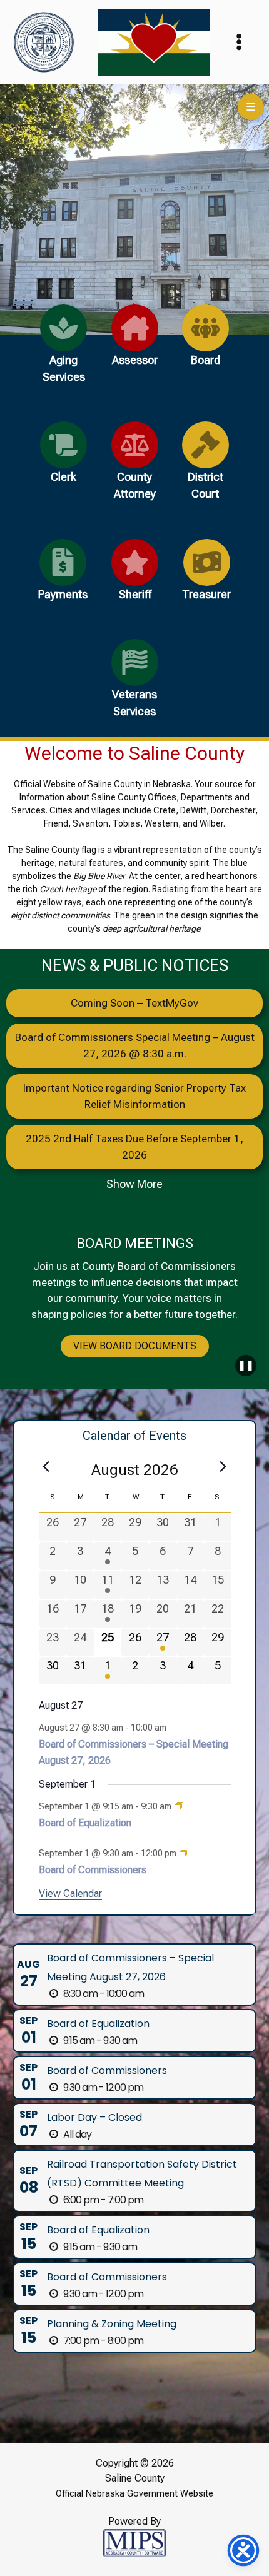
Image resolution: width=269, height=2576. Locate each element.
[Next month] (223, 1466)
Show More (134, 1184)
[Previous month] (46, 1466)
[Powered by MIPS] (134, 2542)
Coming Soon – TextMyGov (134, 1003)
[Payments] (63, 577)
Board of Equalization (85, 1823)
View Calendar (70, 1894)
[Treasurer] (206, 577)
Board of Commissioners (93, 1870)
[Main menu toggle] (240, 43)
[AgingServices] (63, 351)
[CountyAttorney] (135, 468)
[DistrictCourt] (206, 468)
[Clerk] (63, 460)
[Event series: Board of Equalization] (179, 1806)
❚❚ (246, 1365)
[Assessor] (135, 343)
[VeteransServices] (135, 686)
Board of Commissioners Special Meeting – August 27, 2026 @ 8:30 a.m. (135, 1045)
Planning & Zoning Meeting (112, 2324)
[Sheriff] (135, 577)
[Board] (206, 343)
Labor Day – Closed (94, 2117)
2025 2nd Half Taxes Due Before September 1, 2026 (134, 1147)
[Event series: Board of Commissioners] (184, 1853)
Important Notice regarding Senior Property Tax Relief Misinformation (134, 1096)
